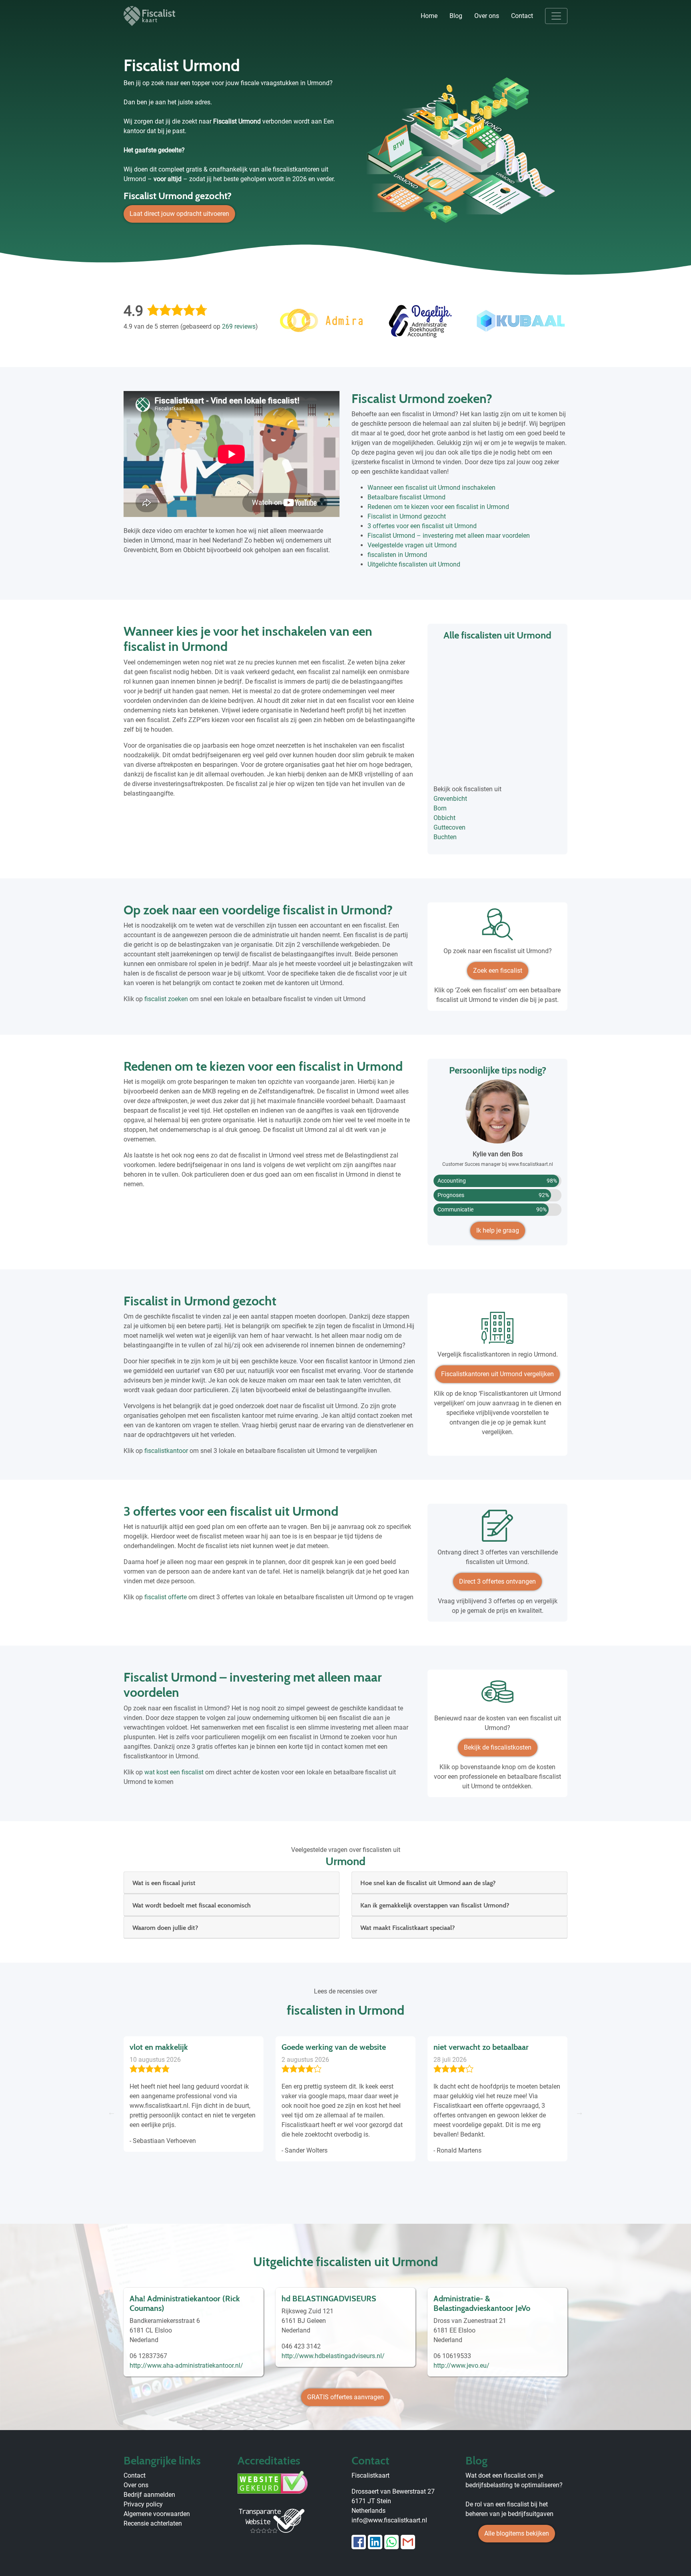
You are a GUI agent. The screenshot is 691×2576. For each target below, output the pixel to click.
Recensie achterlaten (153, 2523)
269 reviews (239, 326)
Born (440, 808)
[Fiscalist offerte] (497, 1529)
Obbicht (444, 818)
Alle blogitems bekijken (517, 2533)
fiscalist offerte (166, 1597)
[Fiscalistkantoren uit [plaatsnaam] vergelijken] (497, 1331)
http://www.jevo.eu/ (461, 2365)
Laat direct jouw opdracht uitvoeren (179, 214)
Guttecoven (449, 827)
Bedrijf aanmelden (149, 2495)
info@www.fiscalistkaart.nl (389, 2520)
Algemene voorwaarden (157, 2514)
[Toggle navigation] (556, 16)
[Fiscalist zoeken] (497, 927)
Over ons (487, 16)
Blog (456, 16)
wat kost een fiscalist (174, 1772)
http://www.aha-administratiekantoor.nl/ (186, 2365)
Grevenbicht (450, 799)
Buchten (445, 837)
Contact (522, 16)
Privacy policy (143, 2504)
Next (579, 2112)
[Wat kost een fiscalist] (497, 1695)
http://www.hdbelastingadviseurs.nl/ (333, 2356)
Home (429, 16)
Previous (112, 2112)
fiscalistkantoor (166, 1451)
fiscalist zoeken (166, 999)
